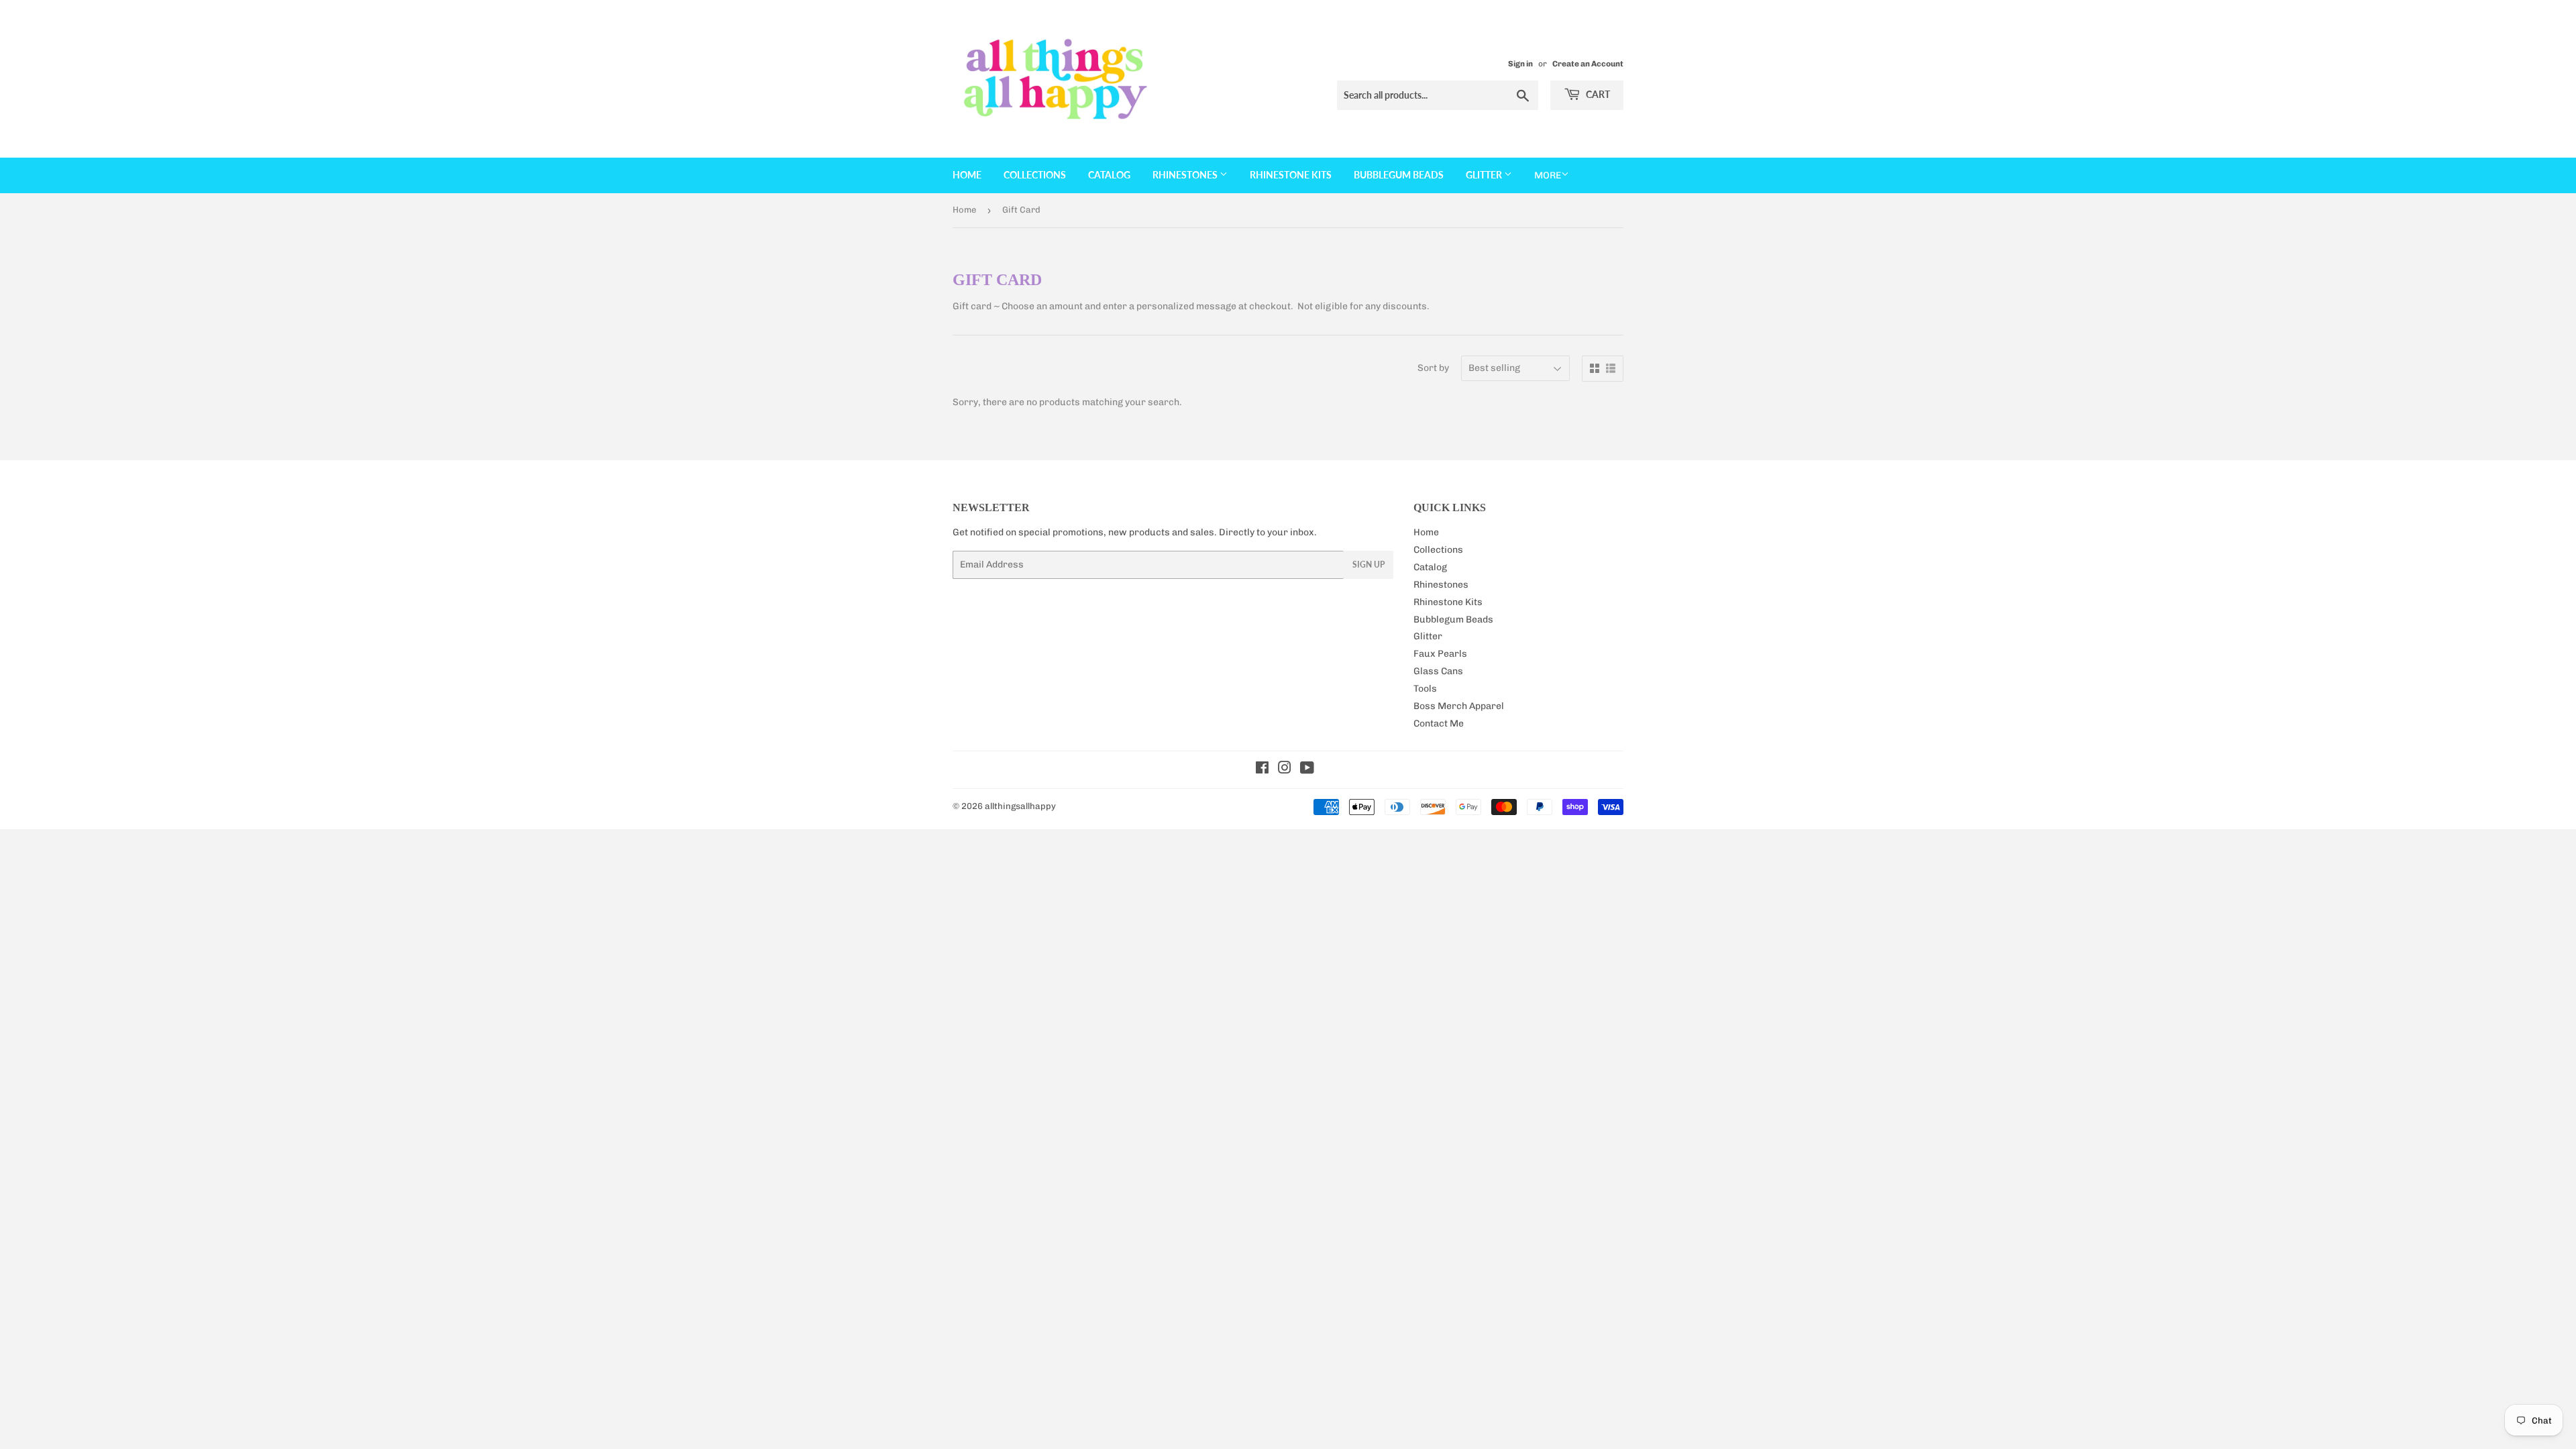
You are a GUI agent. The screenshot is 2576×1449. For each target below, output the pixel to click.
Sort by (1433, 368)
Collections (1035, 175)
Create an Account (1588, 64)
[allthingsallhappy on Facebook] (1262, 770)
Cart (1597, 94)
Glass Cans (1438, 671)
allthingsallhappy (1020, 806)
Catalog (1109, 175)
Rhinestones (1186, 175)
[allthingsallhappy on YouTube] (1307, 770)
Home (967, 175)
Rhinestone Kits (1291, 175)
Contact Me (1439, 723)
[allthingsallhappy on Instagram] (1285, 770)
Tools (1425, 689)
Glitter (1485, 175)
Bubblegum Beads (1399, 175)
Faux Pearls (1440, 654)
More (1548, 175)
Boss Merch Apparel (1459, 706)
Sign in (1520, 64)
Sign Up (1368, 565)
